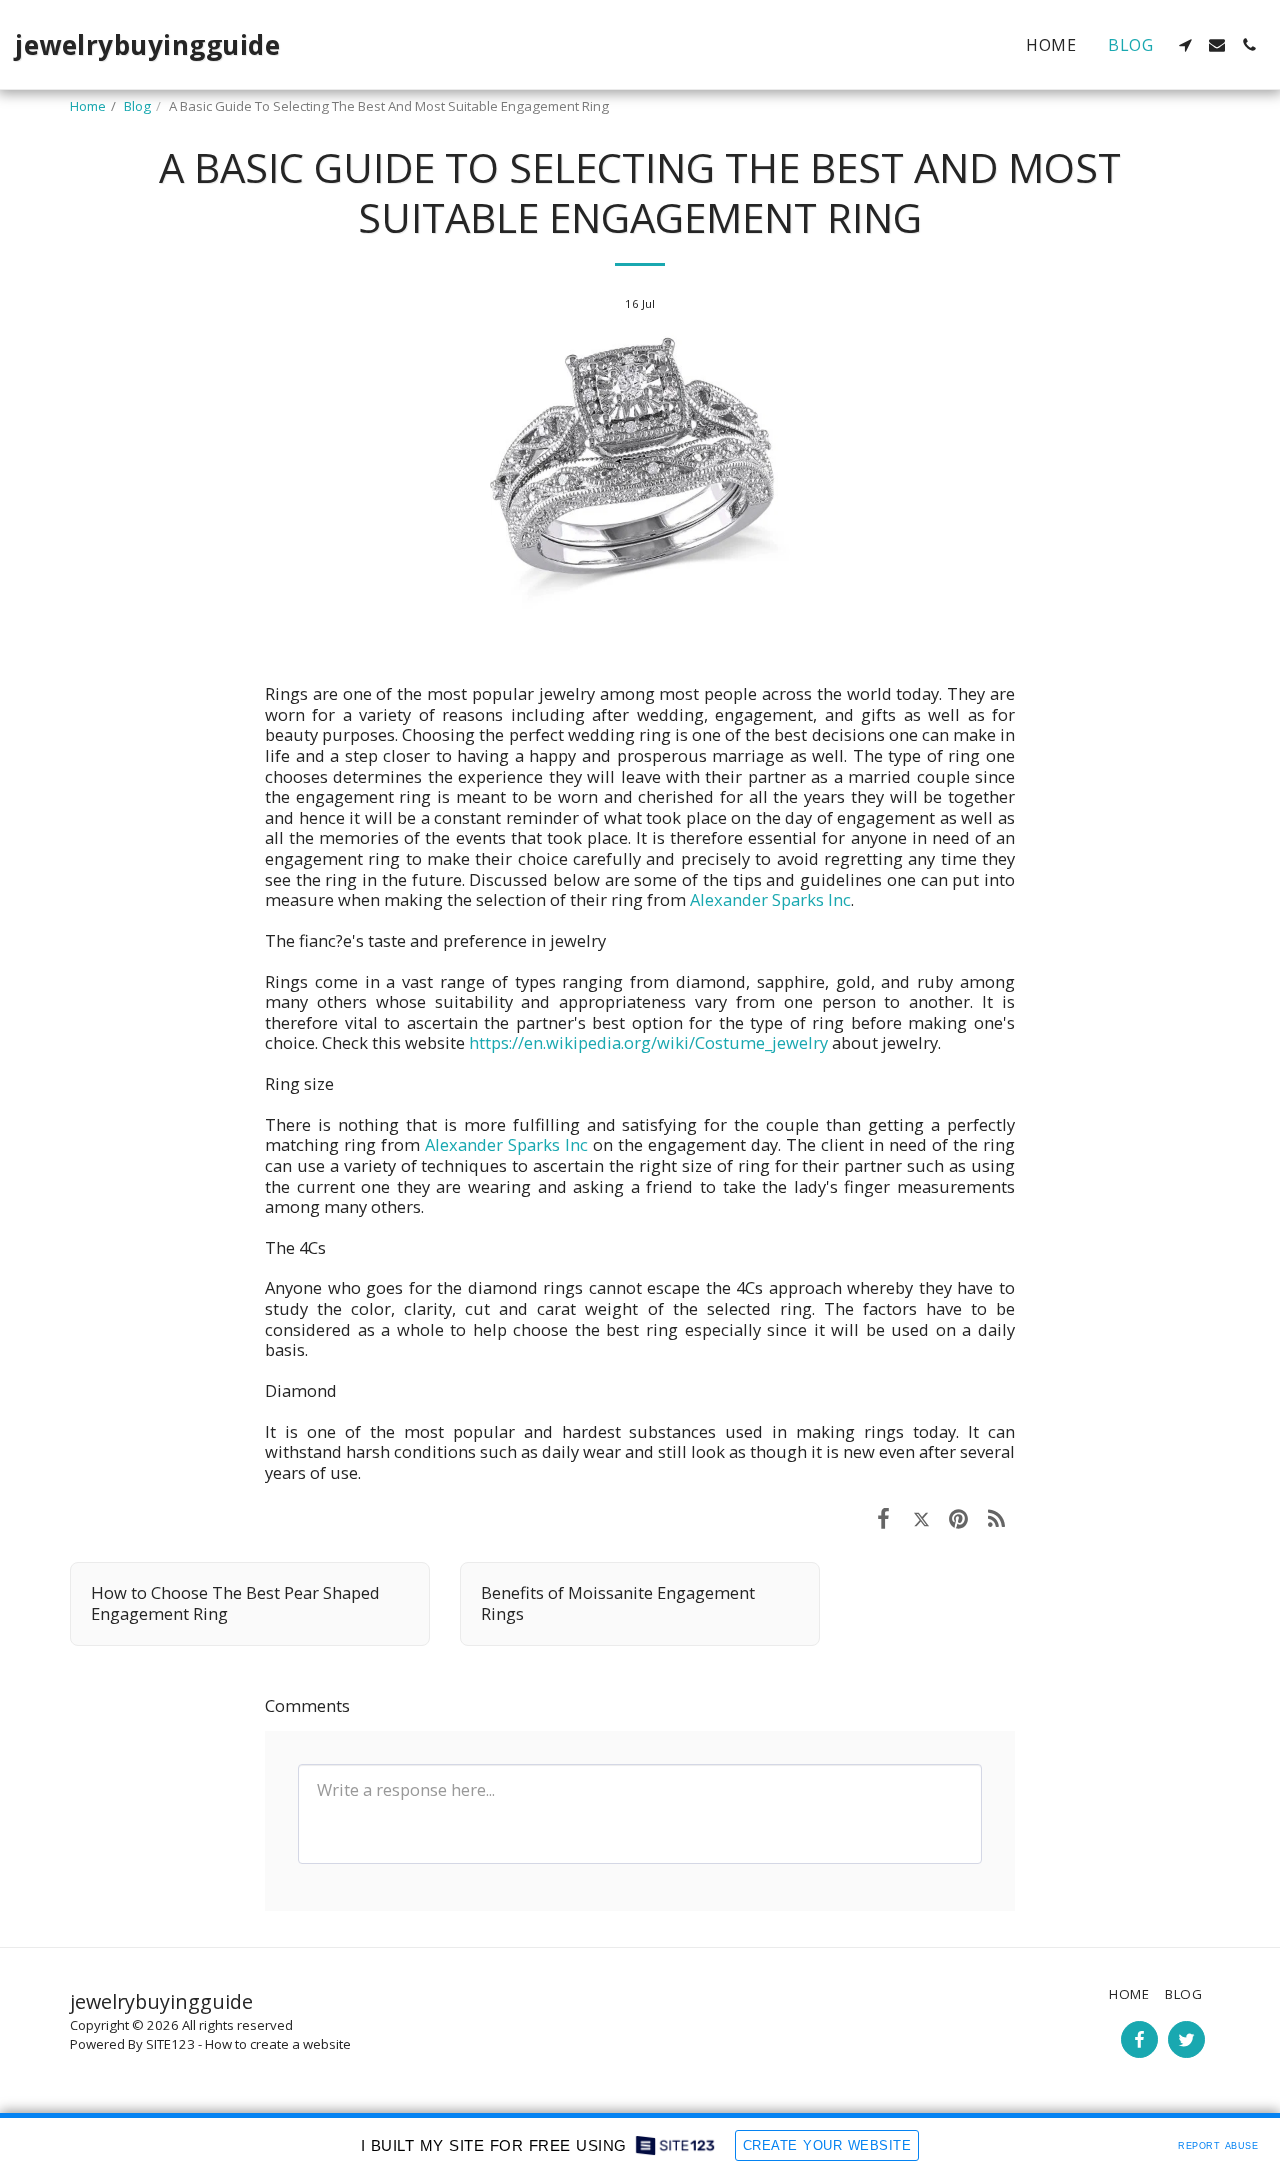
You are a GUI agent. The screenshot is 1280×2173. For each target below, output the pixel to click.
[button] (1185, 45)
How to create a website (278, 2044)
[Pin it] (958, 1517)
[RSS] (996, 1517)
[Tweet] (921, 1517)
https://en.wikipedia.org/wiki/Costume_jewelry (648, 1042)
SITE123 (170, 2044)
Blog (137, 106)
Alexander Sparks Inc (770, 899)
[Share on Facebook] (883, 1517)
